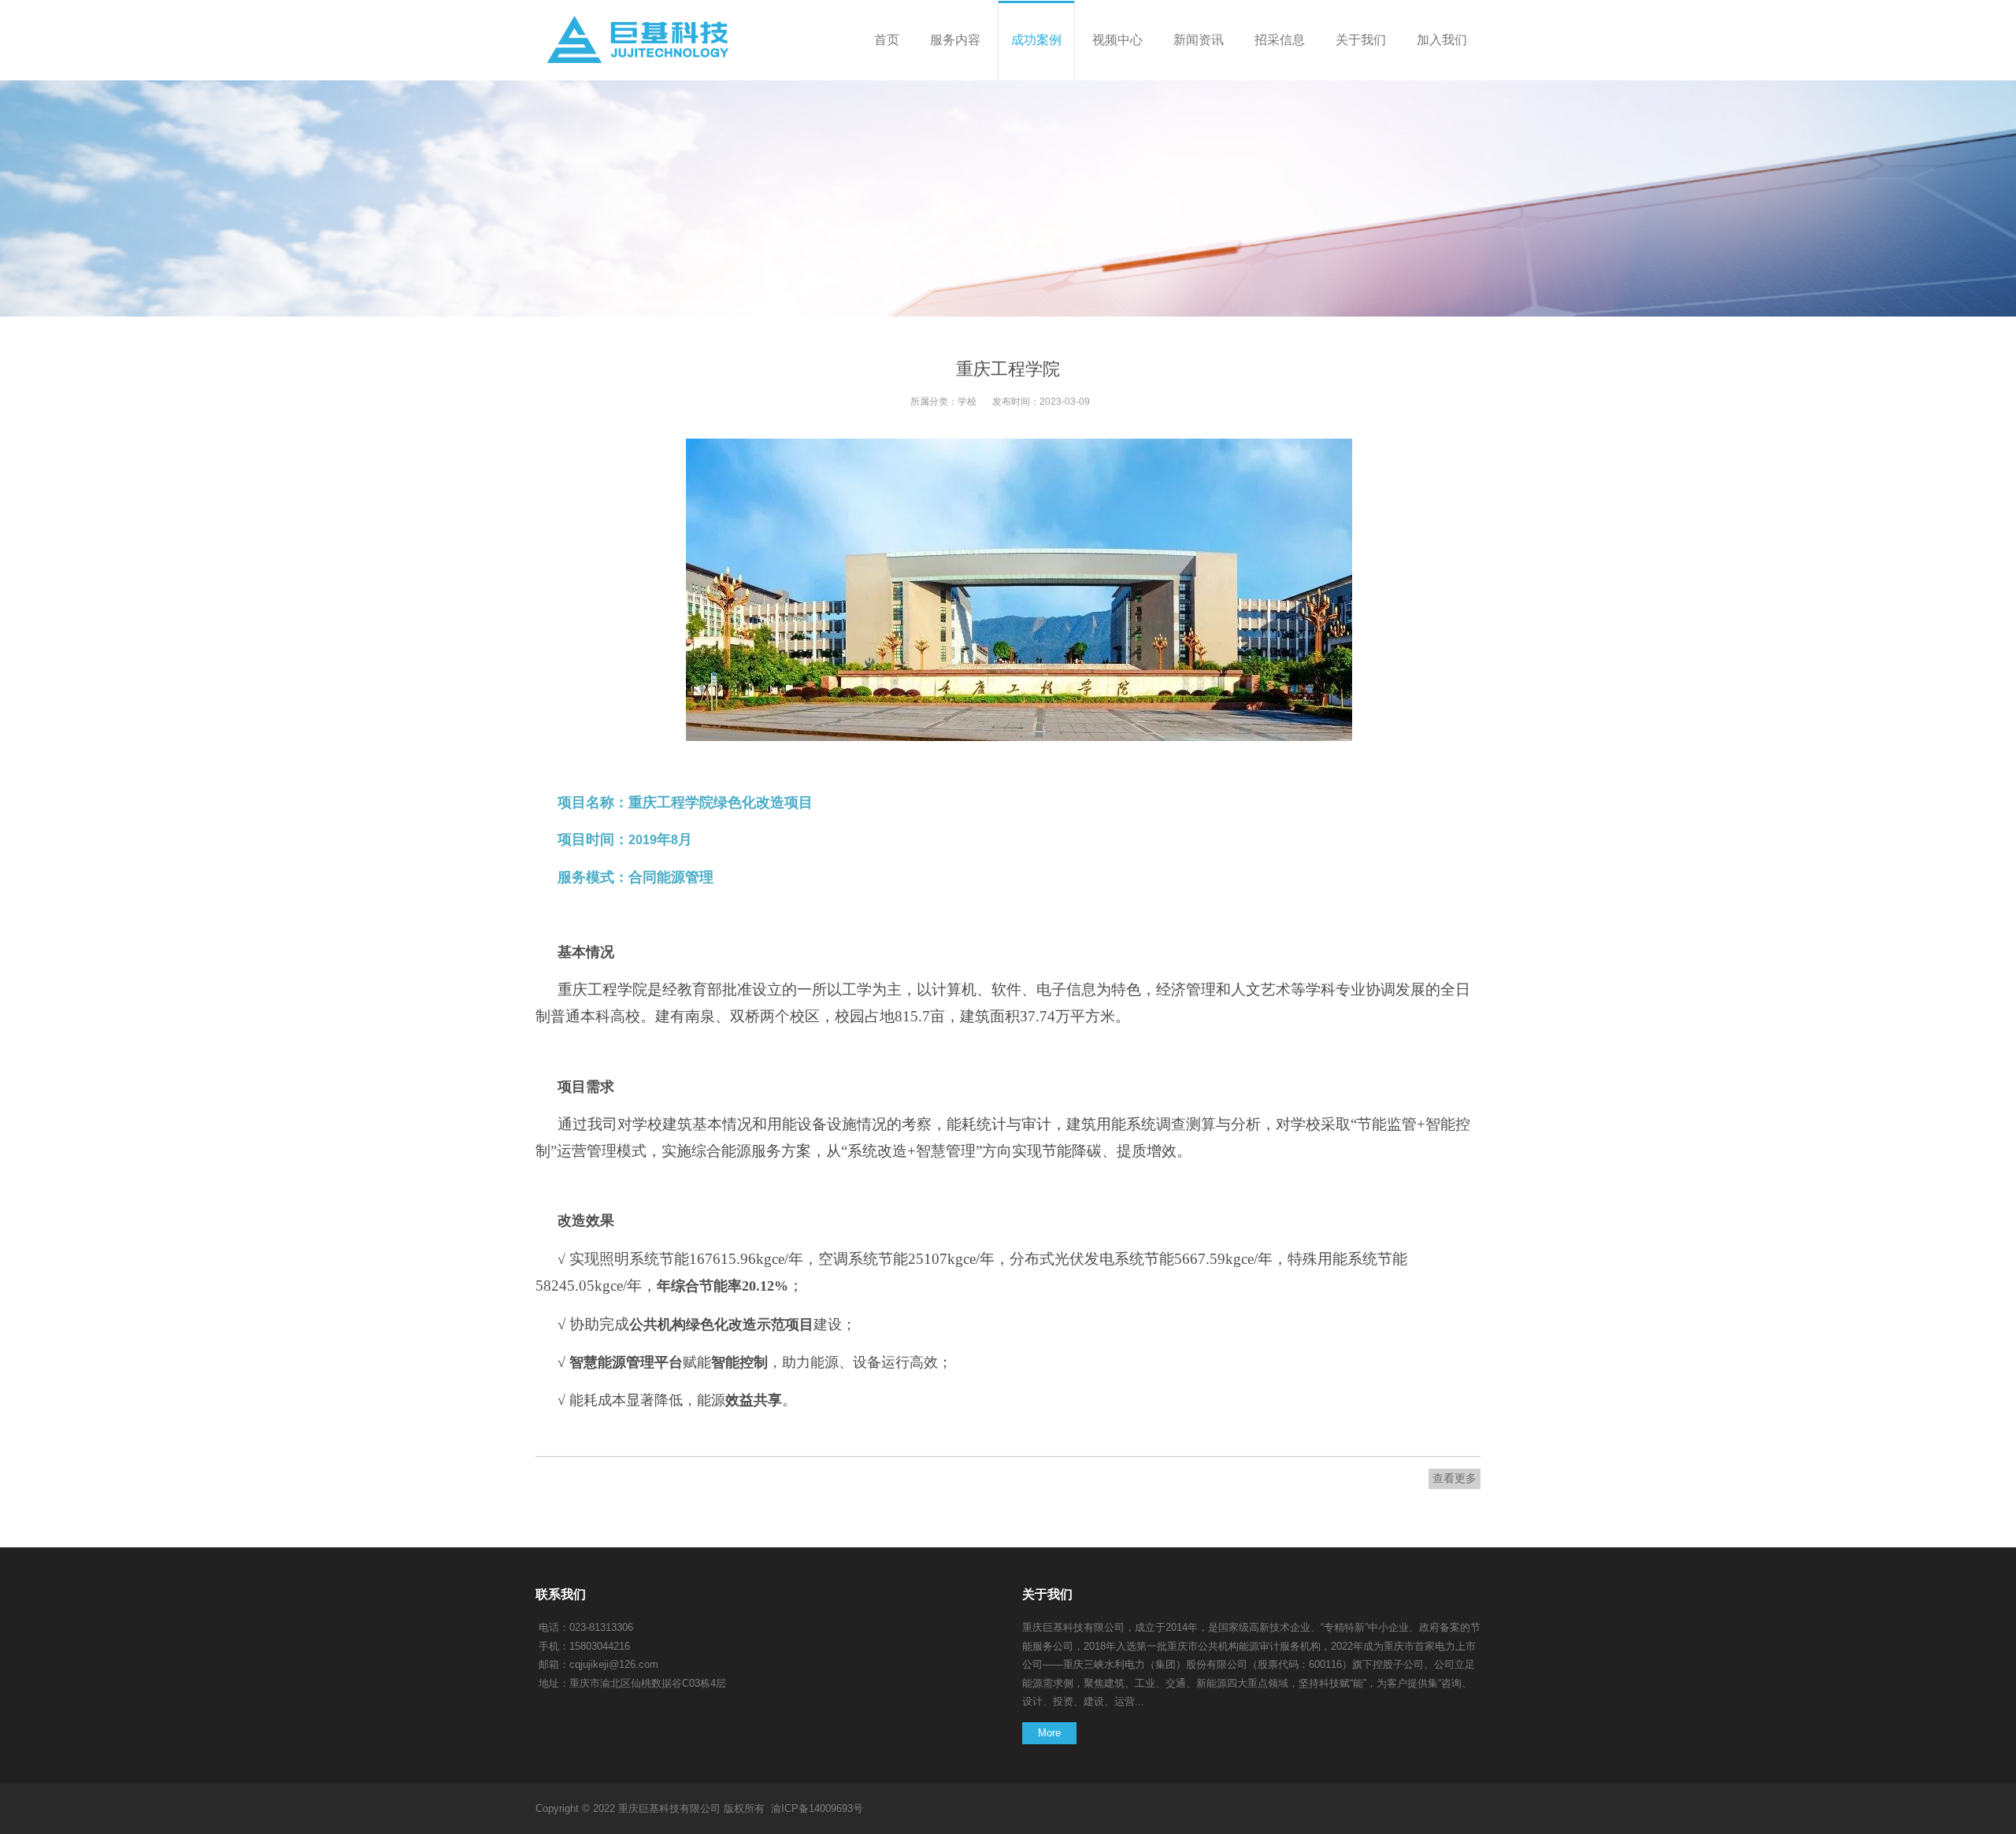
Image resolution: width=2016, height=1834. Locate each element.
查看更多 (1455, 1478)
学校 (967, 402)
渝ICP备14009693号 (817, 1808)
